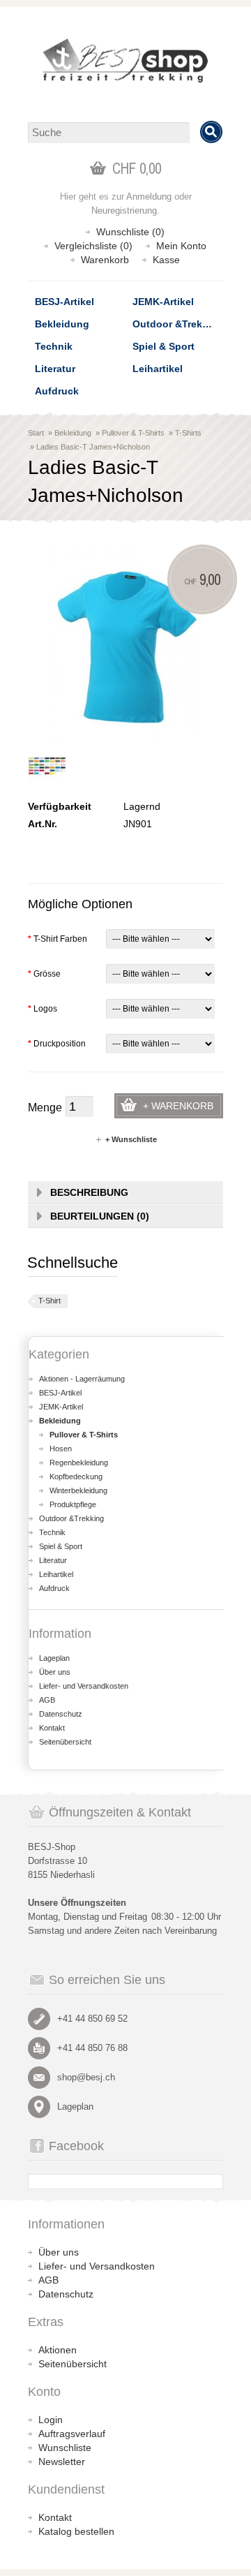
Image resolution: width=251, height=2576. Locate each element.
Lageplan (54, 1658)
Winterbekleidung (78, 1490)
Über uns (55, 1672)
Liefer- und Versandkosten (84, 1686)
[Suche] (211, 132)
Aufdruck (57, 391)
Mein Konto (181, 246)
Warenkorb (105, 260)
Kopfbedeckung (76, 1476)
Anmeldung (149, 197)
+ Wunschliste (131, 1139)
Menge (45, 1108)
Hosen (61, 1449)
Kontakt (52, 1728)
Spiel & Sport (163, 346)
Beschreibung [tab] (89, 1192)
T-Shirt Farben (58, 939)
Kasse (166, 260)
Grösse (44, 974)
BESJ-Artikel (64, 302)
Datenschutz (61, 1714)
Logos (43, 1009)
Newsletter (62, 2462)
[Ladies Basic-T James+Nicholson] (47, 766)
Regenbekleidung (79, 1463)
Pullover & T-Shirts (133, 433)
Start (36, 433)
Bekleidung (62, 324)
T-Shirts (188, 433)
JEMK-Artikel (163, 302)
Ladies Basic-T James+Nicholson (93, 447)
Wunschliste (65, 2448)
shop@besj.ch (86, 2077)
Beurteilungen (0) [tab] (100, 1216)
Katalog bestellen (76, 2531)
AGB (47, 1700)
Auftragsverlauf (72, 2434)
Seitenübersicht (65, 1742)
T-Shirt (50, 1301)
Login (51, 2420)
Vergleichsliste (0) (93, 246)
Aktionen (58, 2350)
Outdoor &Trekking (178, 324)
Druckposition (57, 1044)
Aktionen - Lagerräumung (82, 1379)
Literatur (55, 369)
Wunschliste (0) (130, 232)
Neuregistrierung (124, 210)
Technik (54, 346)
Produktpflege (73, 1504)
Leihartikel (158, 369)
